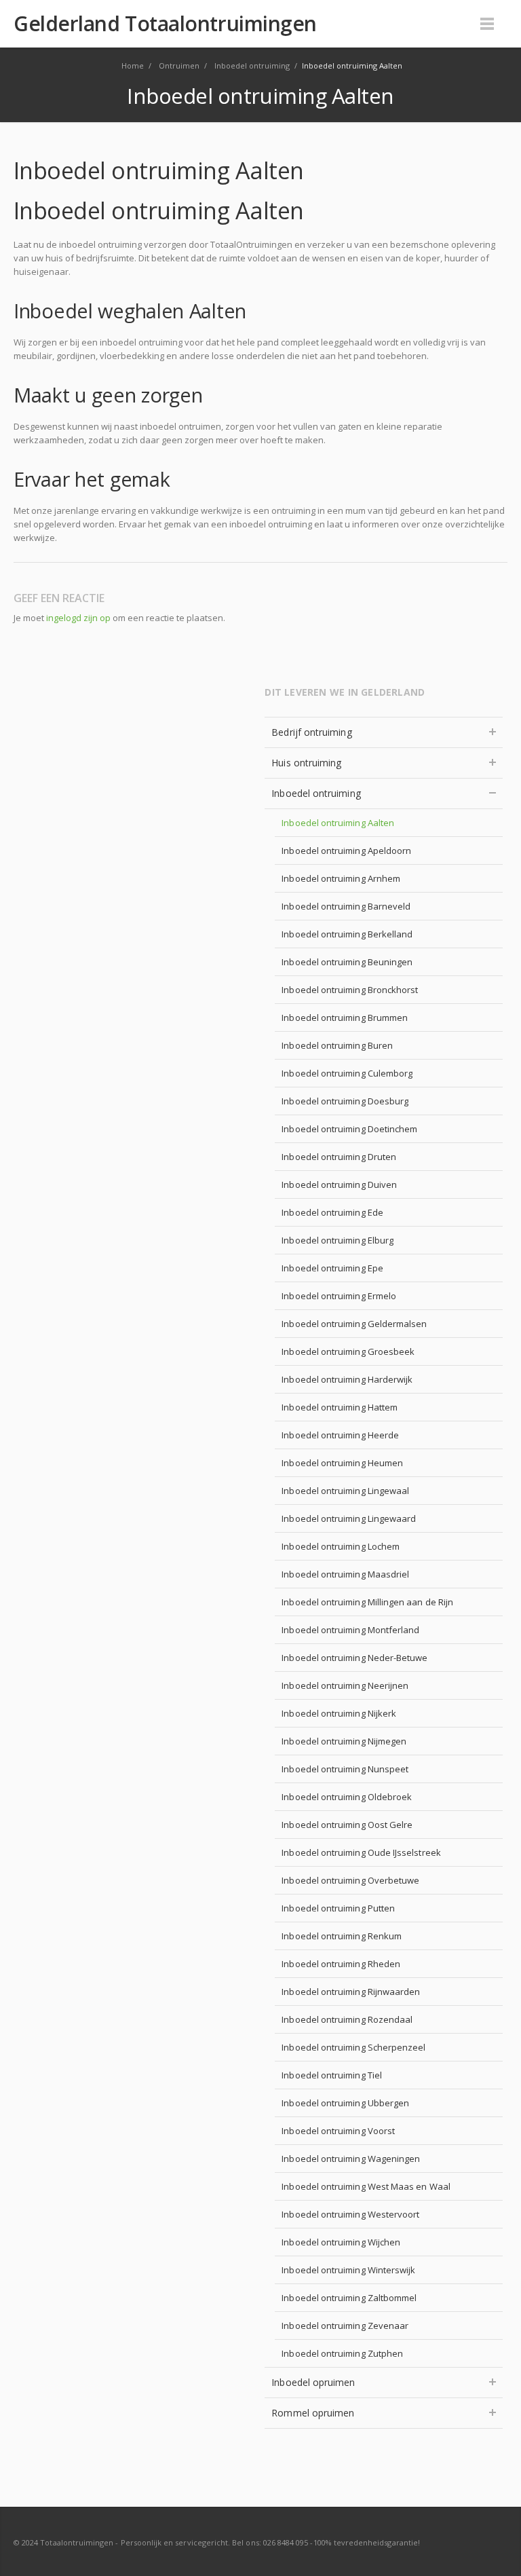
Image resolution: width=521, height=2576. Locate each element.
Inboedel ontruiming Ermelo (339, 1296)
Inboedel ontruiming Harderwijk (347, 1379)
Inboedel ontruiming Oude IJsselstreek (361, 1852)
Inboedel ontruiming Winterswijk (348, 2270)
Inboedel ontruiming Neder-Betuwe (354, 1658)
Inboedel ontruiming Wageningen (351, 2159)
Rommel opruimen (313, 2413)
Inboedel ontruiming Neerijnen (345, 1685)
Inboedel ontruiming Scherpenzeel (353, 2047)
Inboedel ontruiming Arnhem (341, 878)
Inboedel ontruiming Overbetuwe (350, 1880)
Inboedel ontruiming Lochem (341, 1546)
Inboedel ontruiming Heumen (342, 1463)
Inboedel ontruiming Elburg (337, 1240)
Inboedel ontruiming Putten (338, 1908)
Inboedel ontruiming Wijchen (341, 2242)
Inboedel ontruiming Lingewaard (349, 1518)
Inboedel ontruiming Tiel (332, 2075)
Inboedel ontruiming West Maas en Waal (366, 2186)
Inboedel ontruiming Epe (332, 1268)
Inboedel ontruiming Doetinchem (349, 1129)
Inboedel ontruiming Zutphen (342, 2353)
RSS (494, 2542)
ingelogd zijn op (78, 618)
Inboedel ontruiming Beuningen (347, 962)
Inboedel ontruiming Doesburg (345, 1101)
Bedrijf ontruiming (311, 732)
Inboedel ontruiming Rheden (341, 1964)
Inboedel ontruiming (316, 793)
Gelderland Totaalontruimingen (165, 24)
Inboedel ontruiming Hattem (340, 1407)
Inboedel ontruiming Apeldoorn (346, 851)
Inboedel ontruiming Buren (337, 1045)
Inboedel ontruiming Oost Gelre (347, 1825)
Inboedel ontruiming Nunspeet (345, 1769)
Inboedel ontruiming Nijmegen (344, 1741)
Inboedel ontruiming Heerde (340, 1435)
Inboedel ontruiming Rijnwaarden (351, 1992)
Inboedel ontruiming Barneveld (346, 906)
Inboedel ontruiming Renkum (342, 1936)
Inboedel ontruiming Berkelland (347, 934)
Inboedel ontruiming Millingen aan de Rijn (367, 1602)
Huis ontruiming (306, 763)
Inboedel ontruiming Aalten (338, 823)
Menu (487, 24)
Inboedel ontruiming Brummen (345, 1018)
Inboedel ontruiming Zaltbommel (349, 2298)
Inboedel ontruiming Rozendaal (347, 2019)
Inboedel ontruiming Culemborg (347, 1073)
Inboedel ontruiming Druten (339, 1157)
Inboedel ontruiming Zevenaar (345, 2326)
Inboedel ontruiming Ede (332, 1212)
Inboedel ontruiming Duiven (339, 1184)
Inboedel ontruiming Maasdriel (345, 1574)
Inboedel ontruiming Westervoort (350, 2214)
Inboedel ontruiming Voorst (338, 2131)
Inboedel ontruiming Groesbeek (348, 1351)
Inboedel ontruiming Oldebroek (347, 1797)
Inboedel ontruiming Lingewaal (345, 1491)
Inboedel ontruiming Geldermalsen (354, 1324)
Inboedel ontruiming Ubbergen (345, 2103)
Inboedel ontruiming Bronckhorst (350, 990)
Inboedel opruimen (313, 2382)
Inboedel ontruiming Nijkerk (339, 1713)
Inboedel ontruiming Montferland (350, 1630)
